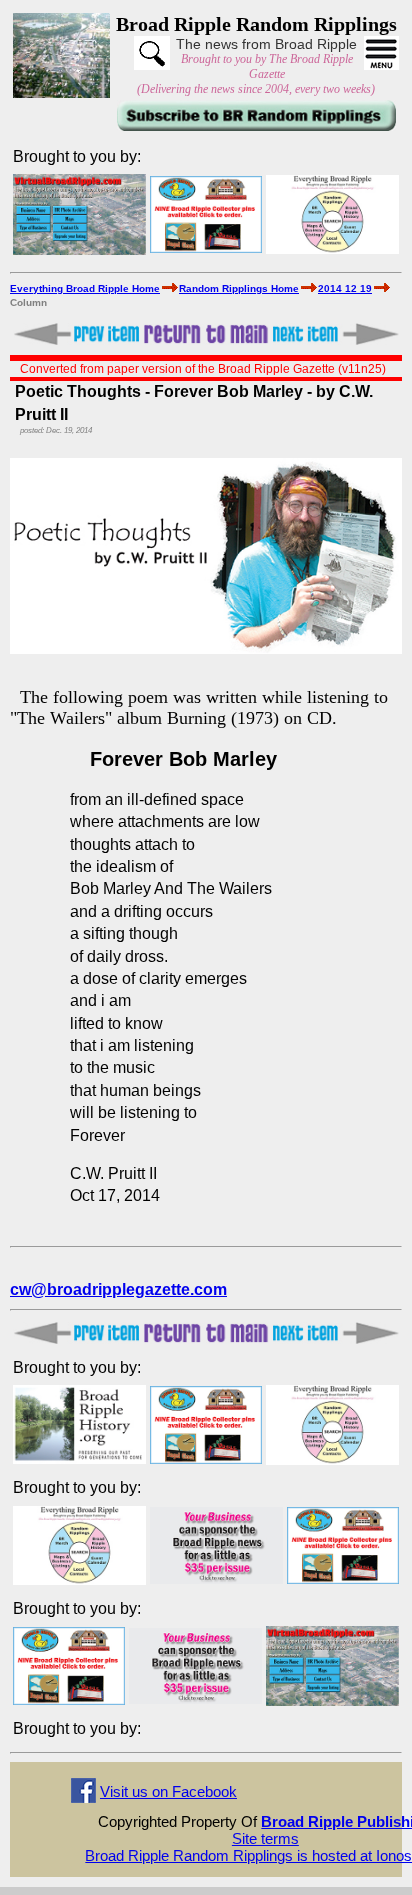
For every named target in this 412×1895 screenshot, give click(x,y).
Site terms (265, 1838)
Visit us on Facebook (168, 1791)
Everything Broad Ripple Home (85, 288)
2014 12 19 (345, 288)
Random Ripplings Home (239, 288)
